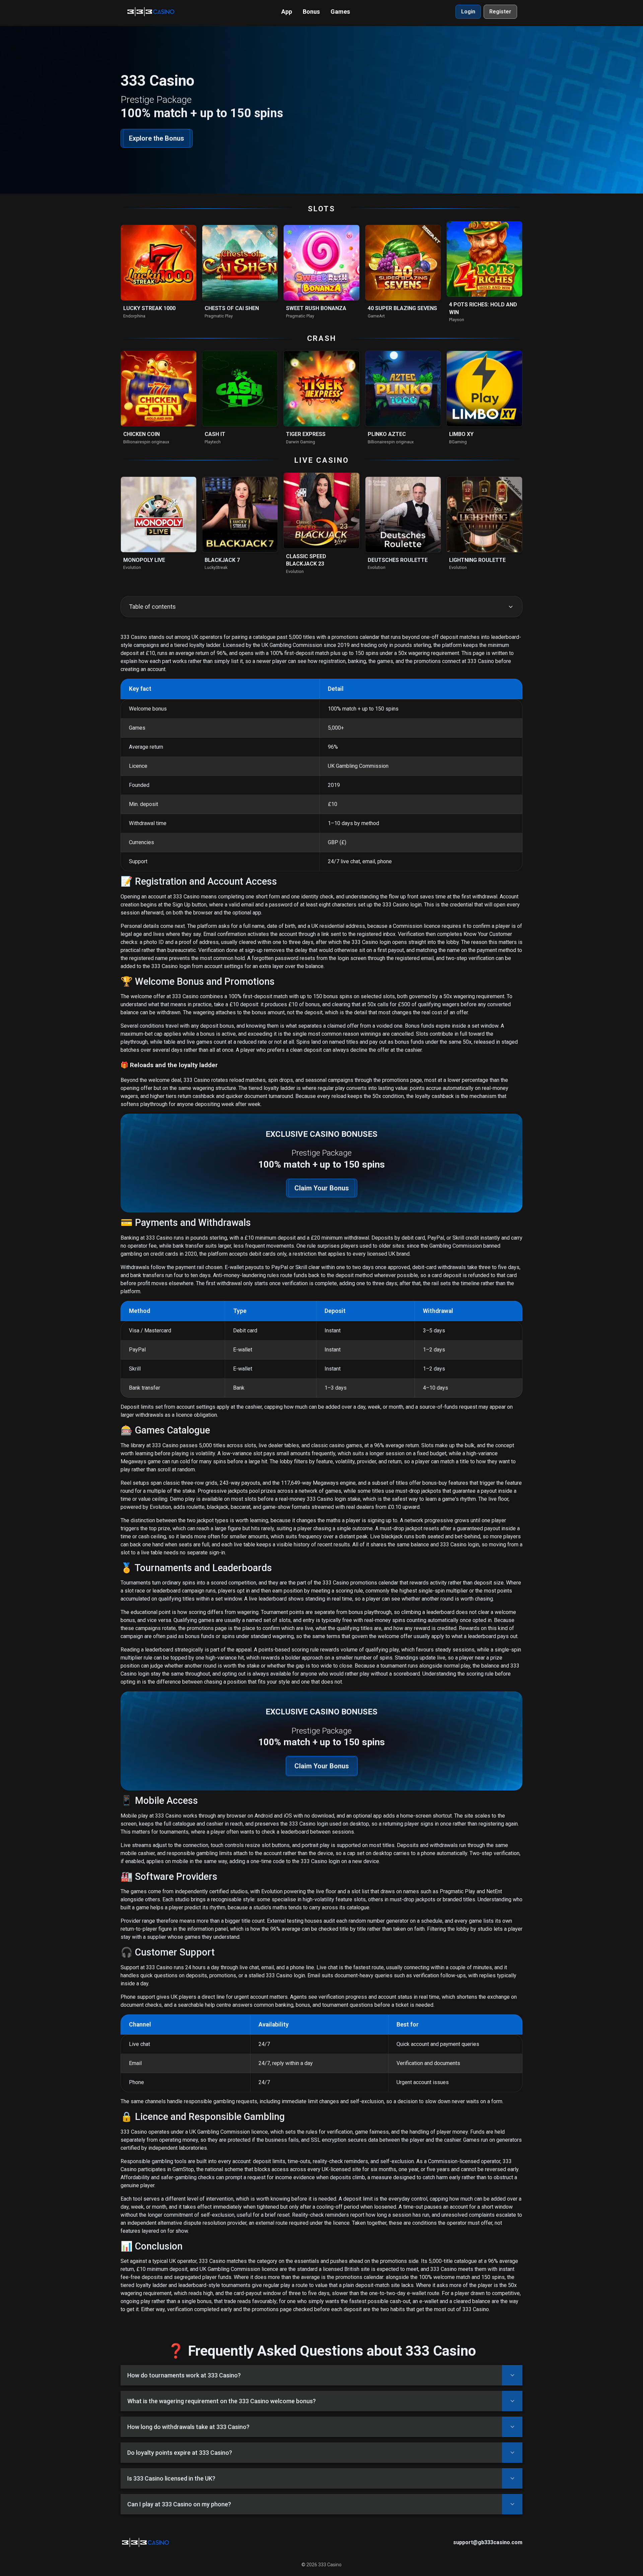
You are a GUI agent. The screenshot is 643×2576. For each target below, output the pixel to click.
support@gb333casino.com (488, 2542)
